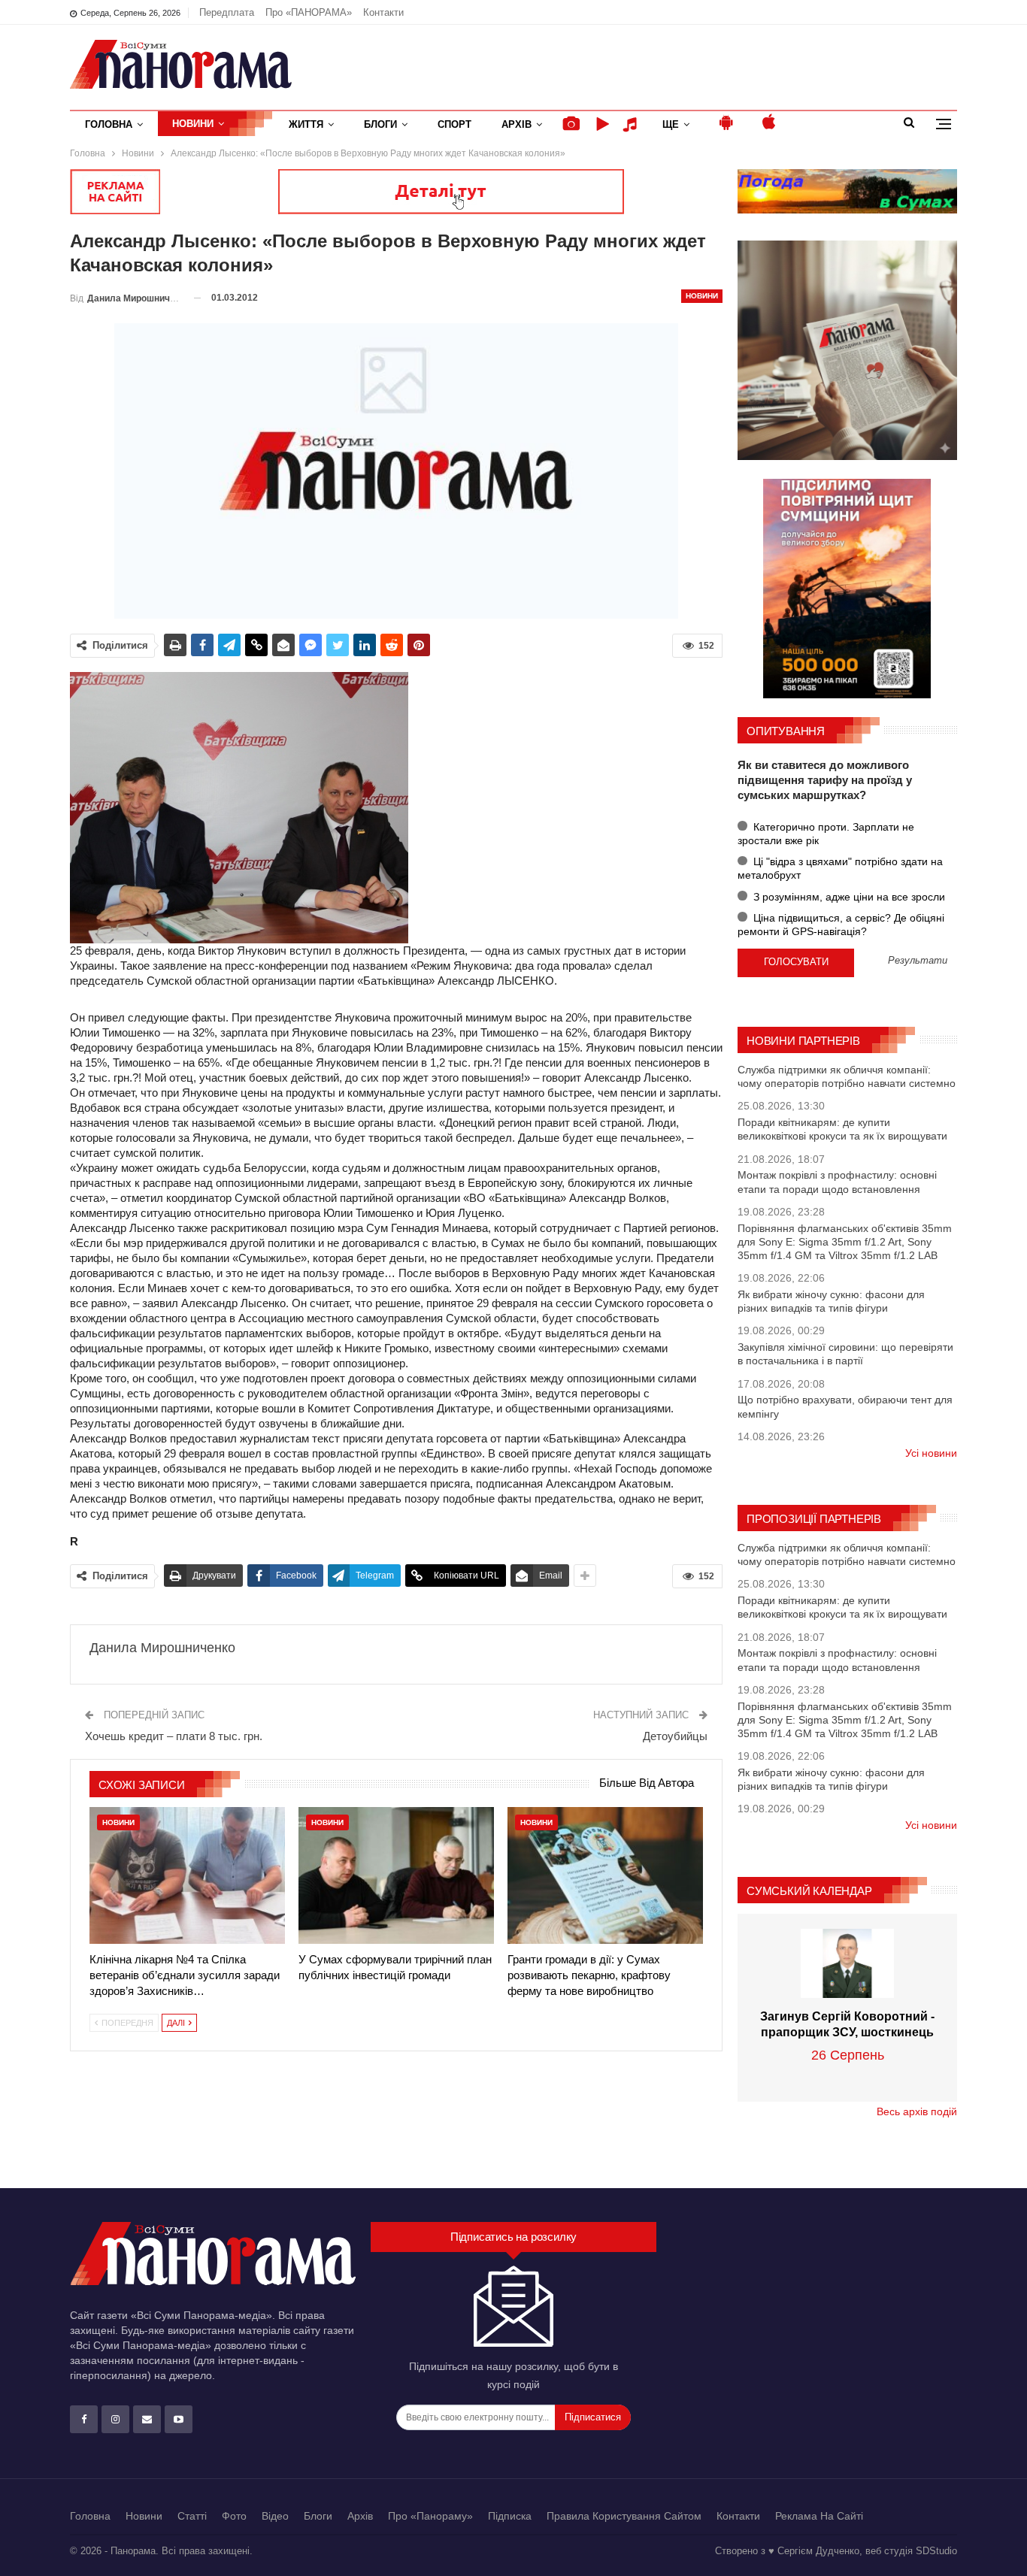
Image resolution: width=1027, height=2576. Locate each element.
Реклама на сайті (819, 2516)
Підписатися (593, 2417)
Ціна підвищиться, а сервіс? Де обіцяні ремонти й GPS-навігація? (841, 925)
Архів (517, 124)
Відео (275, 2516)
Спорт (454, 124)
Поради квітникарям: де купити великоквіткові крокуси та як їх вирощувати (842, 1129)
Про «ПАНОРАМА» (309, 12)
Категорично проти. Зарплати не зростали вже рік (826, 834)
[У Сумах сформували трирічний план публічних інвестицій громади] (396, 1875)
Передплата (227, 12)
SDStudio (936, 2551)
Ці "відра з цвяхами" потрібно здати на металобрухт (840, 868)
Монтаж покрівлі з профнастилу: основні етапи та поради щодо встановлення (837, 1182)
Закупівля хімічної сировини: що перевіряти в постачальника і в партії (845, 1354)
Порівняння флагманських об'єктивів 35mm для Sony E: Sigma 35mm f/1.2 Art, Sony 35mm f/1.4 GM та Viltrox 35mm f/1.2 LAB (845, 1242)
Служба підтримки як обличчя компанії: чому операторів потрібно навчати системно (847, 1076)
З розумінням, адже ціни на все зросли (848, 897)
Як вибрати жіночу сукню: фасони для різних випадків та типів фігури (831, 1301)
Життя (306, 124)
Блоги (380, 124)
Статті (192, 2516)
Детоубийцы (675, 1736)
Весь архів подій (917, 2111)
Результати (918, 961)
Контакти (383, 12)
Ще (671, 124)
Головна (109, 124)
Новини (193, 124)
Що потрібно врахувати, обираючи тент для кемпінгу (845, 1406)
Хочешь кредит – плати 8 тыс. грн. (174, 1736)
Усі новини (931, 1453)
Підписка (510, 2516)
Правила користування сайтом (624, 2516)
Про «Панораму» (430, 2516)
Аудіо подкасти (632, 124)
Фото (234, 2516)
